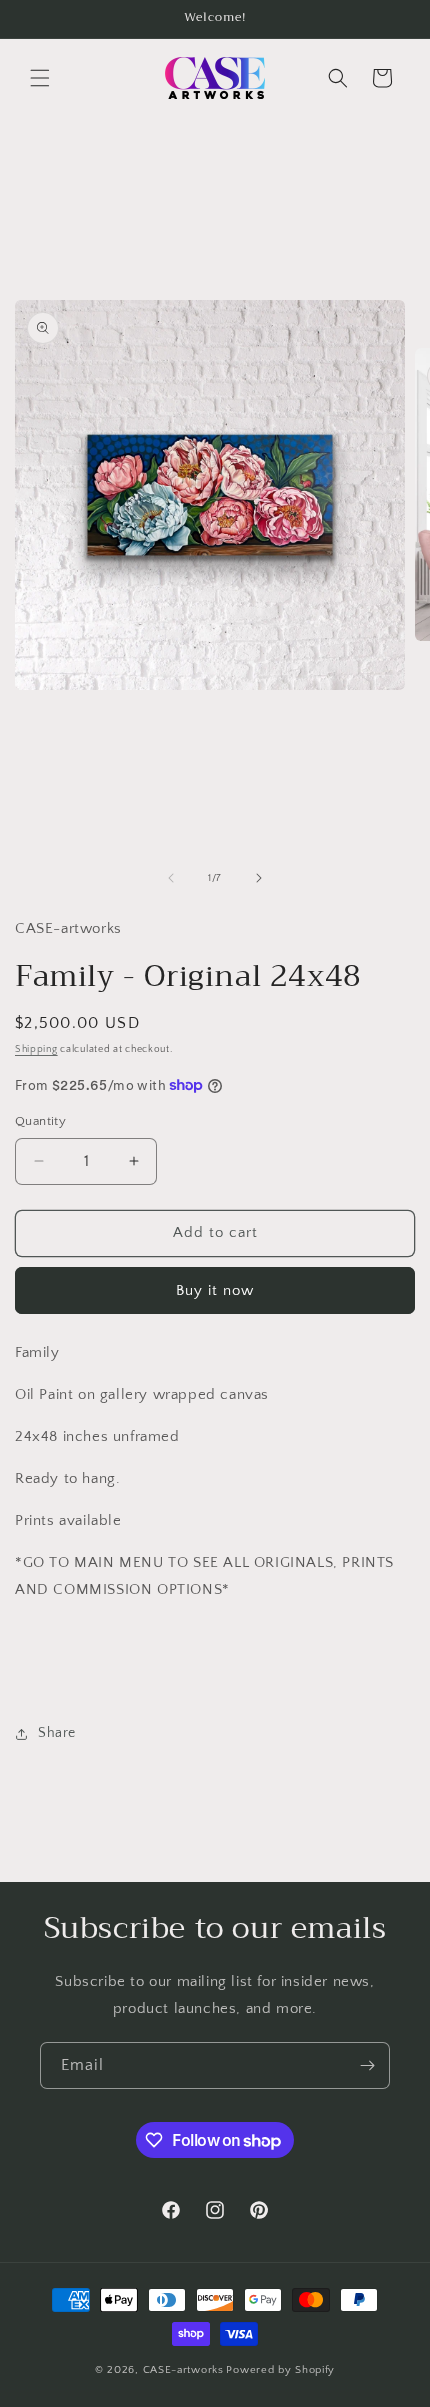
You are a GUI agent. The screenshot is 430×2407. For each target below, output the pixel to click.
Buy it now (215, 1290)
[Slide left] (171, 878)
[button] (40, 78)
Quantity (40, 1121)
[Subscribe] (367, 2065)
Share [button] (57, 1733)
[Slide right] (259, 878)
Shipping (36, 1049)
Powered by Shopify (280, 2370)
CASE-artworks (183, 2370)
